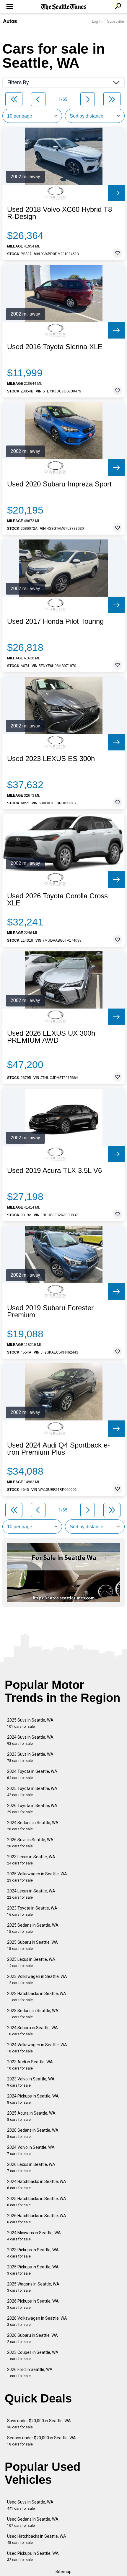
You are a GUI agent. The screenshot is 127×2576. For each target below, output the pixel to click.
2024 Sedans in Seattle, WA (33, 1826)
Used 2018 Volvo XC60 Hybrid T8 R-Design (60, 213)
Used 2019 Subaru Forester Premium (50, 1311)
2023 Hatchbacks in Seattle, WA (37, 1997)
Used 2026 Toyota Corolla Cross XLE (57, 900)
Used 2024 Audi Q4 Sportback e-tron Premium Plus (58, 1449)
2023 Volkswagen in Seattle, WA (37, 1980)
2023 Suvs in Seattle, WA (30, 1757)
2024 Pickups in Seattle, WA (33, 2099)
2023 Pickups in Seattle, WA (33, 2253)
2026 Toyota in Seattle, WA (32, 1809)
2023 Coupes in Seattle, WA (33, 2355)
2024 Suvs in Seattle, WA (30, 1740)
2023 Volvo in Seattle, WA (31, 2082)
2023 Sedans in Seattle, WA (33, 2014)
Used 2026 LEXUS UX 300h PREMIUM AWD (51, 1037)
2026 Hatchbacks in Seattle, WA (37, 2219)
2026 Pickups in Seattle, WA (33, 2304)
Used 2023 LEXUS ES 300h (51, 759)
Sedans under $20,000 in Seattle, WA (41, 2441)
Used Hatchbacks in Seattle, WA (37, 2539)
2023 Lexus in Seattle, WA (31, 1860)
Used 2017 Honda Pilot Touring (55, 621)
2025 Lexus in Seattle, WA (31, 1962)
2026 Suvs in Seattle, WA (30, 1843)
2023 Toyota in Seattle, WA (32, 1911)
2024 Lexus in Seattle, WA (31, 1894)
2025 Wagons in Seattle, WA (33, 2287)
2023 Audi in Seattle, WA (30, 2065)
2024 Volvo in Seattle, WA (31, 2150)
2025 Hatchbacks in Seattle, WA (37, 2202)
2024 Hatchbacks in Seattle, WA (37, 2185)
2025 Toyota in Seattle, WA (32, 1792)
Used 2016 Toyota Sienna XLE (55, 347)
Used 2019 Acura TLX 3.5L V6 (54, 1171)
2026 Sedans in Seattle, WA (33, 2133)
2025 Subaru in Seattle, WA (32, 1945)
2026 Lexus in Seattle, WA (31, 2167)
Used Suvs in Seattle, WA (30, 2505)
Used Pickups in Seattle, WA (33, 2556)
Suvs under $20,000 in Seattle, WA (39, 2424)
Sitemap (63, 2572)
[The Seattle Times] (64, 7)
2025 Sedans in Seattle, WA (33, 1928)
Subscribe (115, 21)
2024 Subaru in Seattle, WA (32, 2031)
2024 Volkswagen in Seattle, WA (37, 2048)
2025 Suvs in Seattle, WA (30, 1723)
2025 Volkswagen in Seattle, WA (37, 1877)
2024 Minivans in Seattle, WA (34, 2236)
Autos (10, 21)
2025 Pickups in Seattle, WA (33, 2270)
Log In (97, 21)
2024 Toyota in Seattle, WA (32, 1774)
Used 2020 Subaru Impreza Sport (59, 484)
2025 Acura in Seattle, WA (31, 2116)
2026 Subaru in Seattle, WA (32, 2338)
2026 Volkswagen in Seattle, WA (37, 2321)
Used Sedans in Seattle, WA (33, 2522)
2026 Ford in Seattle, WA (30, 2373)
